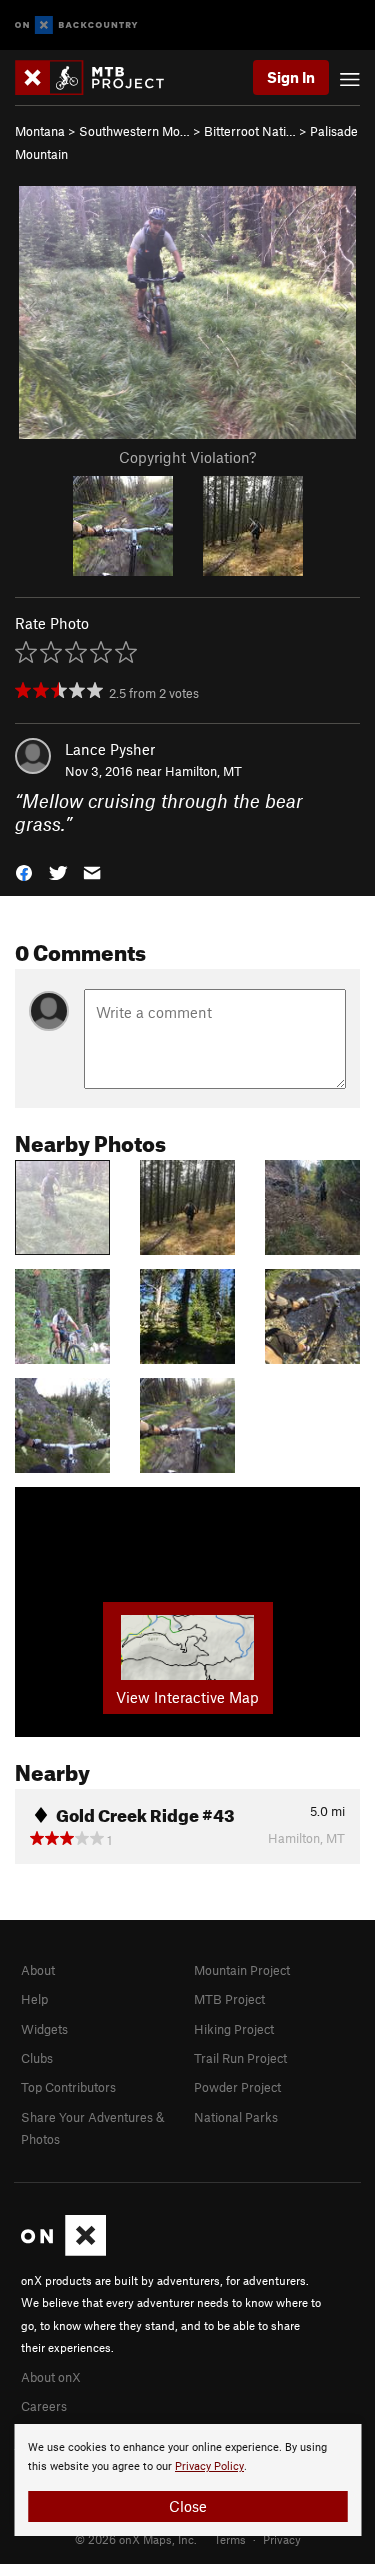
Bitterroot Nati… (250, 131)
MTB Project (229, 1999)
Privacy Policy (209, 2466)
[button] (24, 870)
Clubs (37, 2058)
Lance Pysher (110, 749)
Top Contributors (68, 2087)
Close (188, 2506)
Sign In (291, 77)
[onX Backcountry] (76, 25)
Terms (230, 2539)
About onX (51, 2377)
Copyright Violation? (187, 457)
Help (34, 1999)
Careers (44, 2406)
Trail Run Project (240, 2058)
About (38, 1970)
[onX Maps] (63, 2251)
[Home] (99, 77)
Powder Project (237, 2087)
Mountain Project (242, 1970)
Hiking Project (234, 2029)
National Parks (236, 2117)
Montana (40, 131)
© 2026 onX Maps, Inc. (136, 2539)
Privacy (282, 2539)
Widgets (44, 2029)
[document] (187, 2480)
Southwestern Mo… (134, 131)
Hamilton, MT (203, 771)
